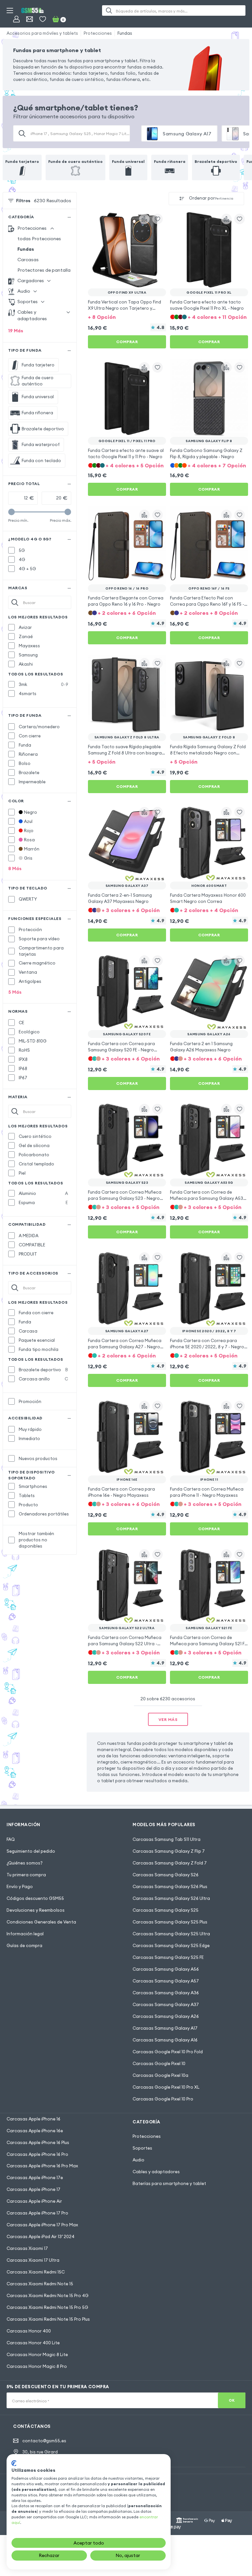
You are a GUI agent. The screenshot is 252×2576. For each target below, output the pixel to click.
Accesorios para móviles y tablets (42, 33)
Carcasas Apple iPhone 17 (33, 2189)
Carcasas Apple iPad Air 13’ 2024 (41, 2236)
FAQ (11, 1839)
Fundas (125, 33)
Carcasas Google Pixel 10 (159, 2063)
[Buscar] (109, 10)
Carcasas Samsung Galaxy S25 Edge (171, 1945)
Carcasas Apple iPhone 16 (33, 2119)
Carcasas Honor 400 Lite (33, 2343)
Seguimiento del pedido (31, 1851)
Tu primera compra (26, 1875)
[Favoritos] (43, 19)
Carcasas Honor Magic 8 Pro (37, 2366)
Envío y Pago (20, 1886)
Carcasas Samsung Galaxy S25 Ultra (171, 1934)
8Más (15, 868)
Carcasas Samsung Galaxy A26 (166, 2016)
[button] (127, 316)
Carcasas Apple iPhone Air (34, 2201)
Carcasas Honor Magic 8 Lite (37, 2354)
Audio (138, 2160)
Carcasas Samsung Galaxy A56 (166, 1969)
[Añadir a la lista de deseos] (157, 219)
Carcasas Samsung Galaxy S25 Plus (170, 1922)
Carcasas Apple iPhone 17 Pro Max (42, 2225)
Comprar (127, 342)
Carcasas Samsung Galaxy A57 (166, 1981)
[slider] (11, 512)
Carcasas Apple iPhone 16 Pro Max (42, 2166)
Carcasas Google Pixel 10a (160, 2075)
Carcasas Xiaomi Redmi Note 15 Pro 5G (47, 2307)
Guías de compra (24, 1945)
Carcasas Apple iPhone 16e (35, 2131)
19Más (16, 331)
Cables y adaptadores (156, 2172)
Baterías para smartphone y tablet (169, 2183)
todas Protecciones (39, 239)
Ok (232, 2400)
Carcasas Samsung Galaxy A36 (166, 1993)
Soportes (142, 2148)
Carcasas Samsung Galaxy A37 (166, 2004)
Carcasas (28, 260)
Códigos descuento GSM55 (35, 1898)
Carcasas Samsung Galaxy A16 (165, 2040)
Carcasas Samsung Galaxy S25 (166, 1910)
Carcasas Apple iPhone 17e (35, 2177)
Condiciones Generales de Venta (41, 1922)
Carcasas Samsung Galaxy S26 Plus (170, 1886)
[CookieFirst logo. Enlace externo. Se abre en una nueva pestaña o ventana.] (14, 2463)
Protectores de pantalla (44, 270)
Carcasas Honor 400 (29, 2331)
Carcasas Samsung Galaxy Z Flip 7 (169, 1851)
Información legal (25, 1934)
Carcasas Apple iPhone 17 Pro (37, 2213)
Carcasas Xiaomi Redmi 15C (36, 2272)
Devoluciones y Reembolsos (36, 1910)
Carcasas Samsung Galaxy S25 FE (168, 1957)
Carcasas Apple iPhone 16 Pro (37, 2154)
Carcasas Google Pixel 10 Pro (163, 2099)
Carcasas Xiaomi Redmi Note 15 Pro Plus (48, 2319)
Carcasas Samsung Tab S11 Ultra (167, 1839)
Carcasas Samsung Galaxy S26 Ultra (171, 1898)
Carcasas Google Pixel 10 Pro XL (166, 2087)
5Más (15, 992)
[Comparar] (144, 219)
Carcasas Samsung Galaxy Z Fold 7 (170, 1863)
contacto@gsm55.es (44, 2441)
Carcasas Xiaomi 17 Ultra (33, 2260)
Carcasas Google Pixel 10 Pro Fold (168, 2052)
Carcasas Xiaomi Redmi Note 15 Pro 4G (48, 2295)
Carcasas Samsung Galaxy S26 (166, 1875)
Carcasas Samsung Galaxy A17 (165, 2028)
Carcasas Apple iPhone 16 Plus (38, 2142)
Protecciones (98, 33)
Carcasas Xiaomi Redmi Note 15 (40, 2284)
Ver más (168, 1719)
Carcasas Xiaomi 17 (27, 2248)
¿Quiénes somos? (25, 1863)
